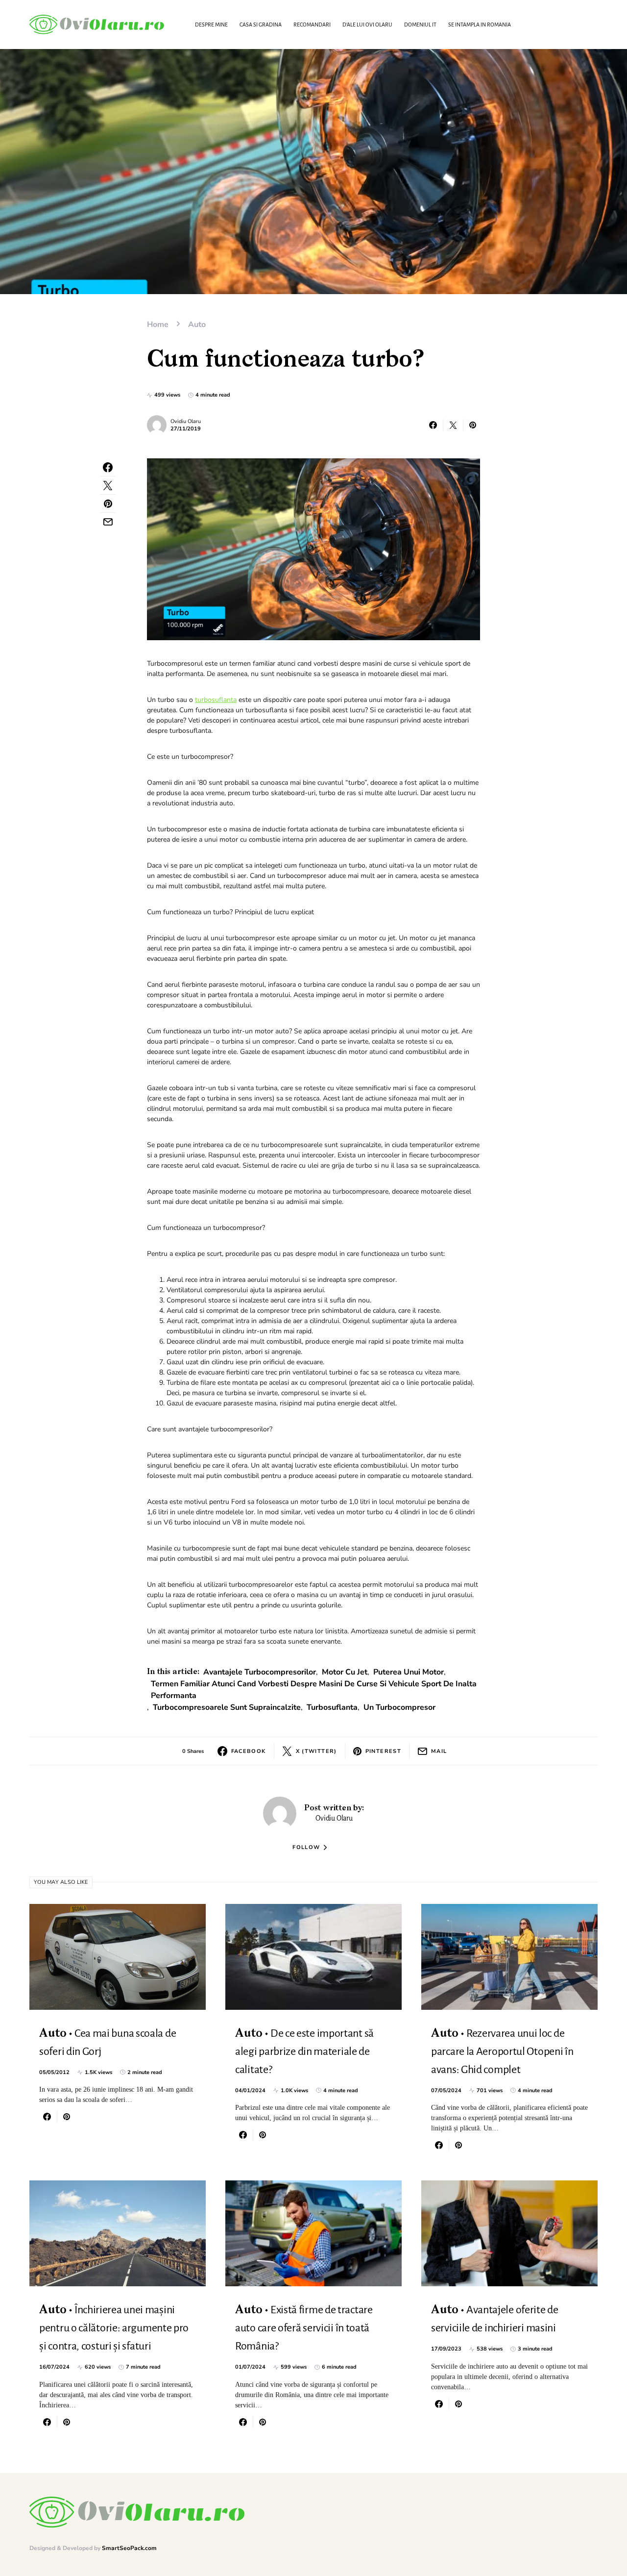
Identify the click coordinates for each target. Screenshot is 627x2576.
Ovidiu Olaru (186, 421)
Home (158, 325)
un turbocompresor (399, 1707)
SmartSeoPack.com (129, 2548)
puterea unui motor (409, 1672)
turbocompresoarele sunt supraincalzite (227, 1707)
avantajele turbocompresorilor (260, 1672)
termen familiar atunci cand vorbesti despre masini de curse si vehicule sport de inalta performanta (314, 1690)
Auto (197, 325)
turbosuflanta (216, 700)
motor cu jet (345, 1672)
